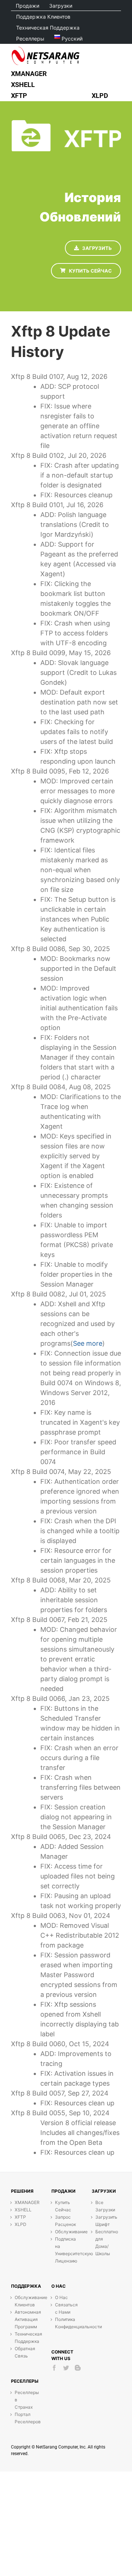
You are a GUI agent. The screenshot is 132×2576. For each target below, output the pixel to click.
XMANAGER (24, 2202)
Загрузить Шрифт (104, 2221)
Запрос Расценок (64, 2221)
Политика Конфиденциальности (64, 2323)
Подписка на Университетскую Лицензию (64, 2250)
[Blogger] (78, 2368)
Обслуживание (64, 2232)
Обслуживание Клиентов (24, 2301)
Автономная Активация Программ (24, 2319)
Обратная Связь (24, 2352)
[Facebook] (54, 2368)
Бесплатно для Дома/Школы (104, 2243)
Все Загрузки (104, 2206)
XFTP (20, 2217)
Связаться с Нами (64, 2308)
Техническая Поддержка (24, 2338)
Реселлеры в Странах (24, 2400)
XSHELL (23, 2210)
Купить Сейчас (63, 2206)
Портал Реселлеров (24, 2418)
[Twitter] (66, 2368)
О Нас (61, 2297)
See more (88, 1343)
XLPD (21, 2224)
